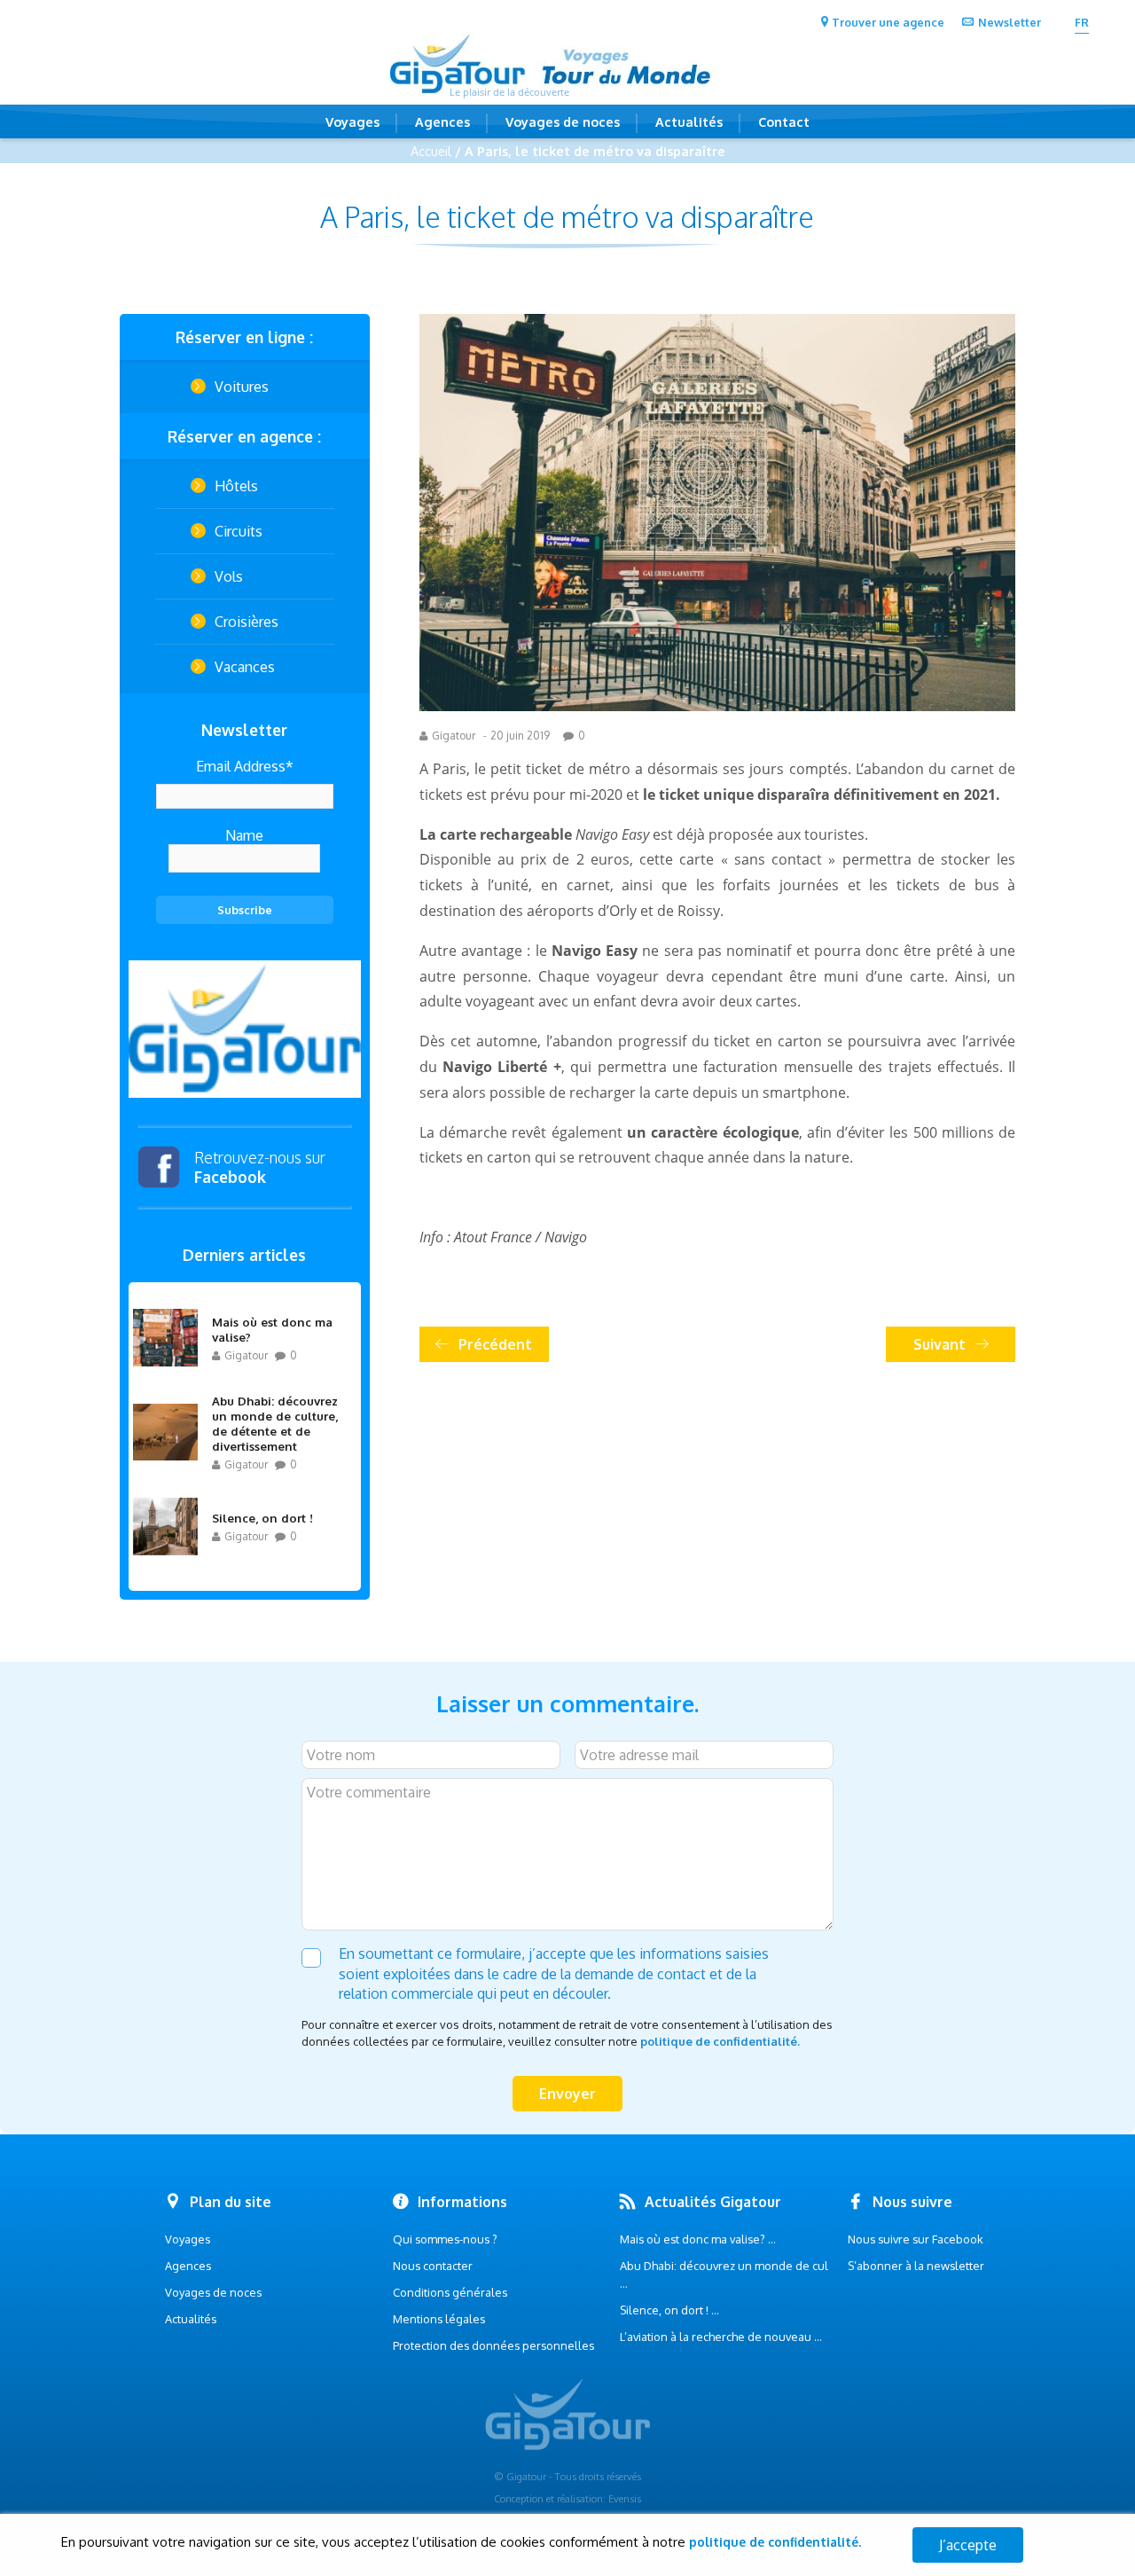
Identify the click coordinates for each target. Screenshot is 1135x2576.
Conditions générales (450, 2292)
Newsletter (1010, 22)
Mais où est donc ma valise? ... (698, 2239)
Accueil (431, 151)
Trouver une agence (888, 22)
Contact (784, 121)
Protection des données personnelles (493, 2345)
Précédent (495, 1344)
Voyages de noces (563, 121)
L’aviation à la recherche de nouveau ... (721, 2337)
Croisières (247, 622)
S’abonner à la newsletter (916, 2266)
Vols (229, 576)
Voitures (242, 387)
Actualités (689, 121)
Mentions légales (439, 2319)
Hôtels (236, 486)
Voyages (352, 121)
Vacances (245, 667)
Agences (442, 121)
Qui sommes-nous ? (445, 2239)
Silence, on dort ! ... (669, 2310)
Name (244, 835)
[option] (245, 1029)
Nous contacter (433, 2266)
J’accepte (968, 2545)
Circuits (239, 531)
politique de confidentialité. (720, 2041)
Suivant (939, 1344)
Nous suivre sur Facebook (916, 2239)
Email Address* (245, 766)
